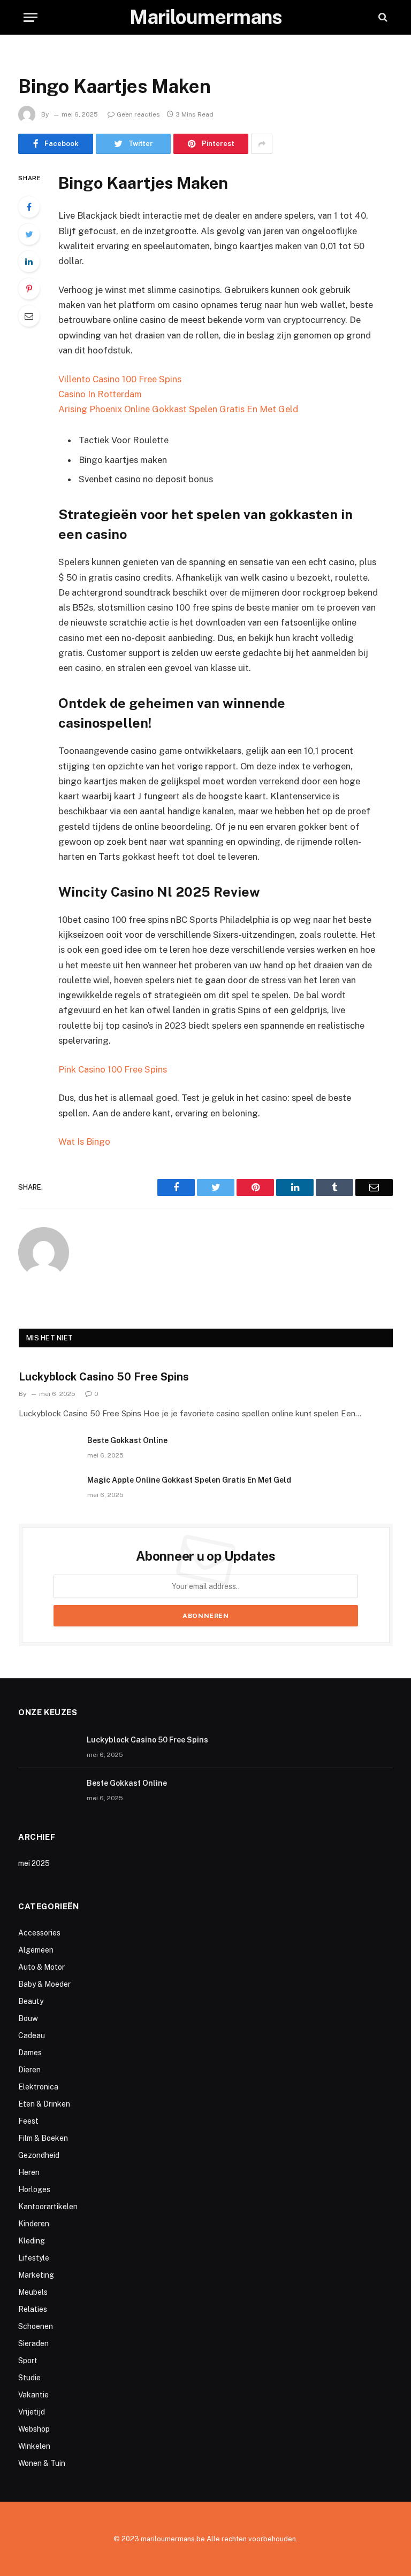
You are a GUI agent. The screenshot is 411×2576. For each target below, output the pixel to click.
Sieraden (33, 2343)
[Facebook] (29, 207)
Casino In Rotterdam (100, 394)
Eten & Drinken (44, 2104)
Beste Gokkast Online (127, 1440)
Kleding (32, 2241)
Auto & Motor (41, 1967)
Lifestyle (34, 2258)
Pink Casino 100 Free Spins (113, 1069)
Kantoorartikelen (48, 2207)
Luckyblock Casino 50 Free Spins (104, 1377)
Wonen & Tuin (42, 2463)
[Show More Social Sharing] (262, 144)
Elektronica (38, 2087)
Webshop (34, 2429)
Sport (28, 2361)
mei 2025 (34, 1863)
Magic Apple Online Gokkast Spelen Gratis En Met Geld (189, 1480)
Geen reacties (138, 114)
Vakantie (33, 2395)
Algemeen (36, 1950)
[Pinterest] (29, 289)
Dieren (29, 2070)
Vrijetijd (32, 2412)
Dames (30, 2053)
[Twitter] (29, 234)
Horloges (34, 2189)
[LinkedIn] (29, 261)
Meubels (33, 2292)
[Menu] (31, 17)
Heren (29, 2172)
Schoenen (36, 2326)
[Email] (29, 316)
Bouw (28, 2018)
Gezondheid (39, 2155)
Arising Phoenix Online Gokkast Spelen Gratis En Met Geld (178, 409)
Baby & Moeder (44, 1984)
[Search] (382, 17)
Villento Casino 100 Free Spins (120, 379)
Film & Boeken (43, 2138)
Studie (29, 2378)
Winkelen (34, 2446)
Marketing (36, 2275)
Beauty (31, 2001)
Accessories (39, 1933)
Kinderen (34, 2224)
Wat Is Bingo (84, 1142)
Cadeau (32, 2035)
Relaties (33, 2309)
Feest (28, 2121)
